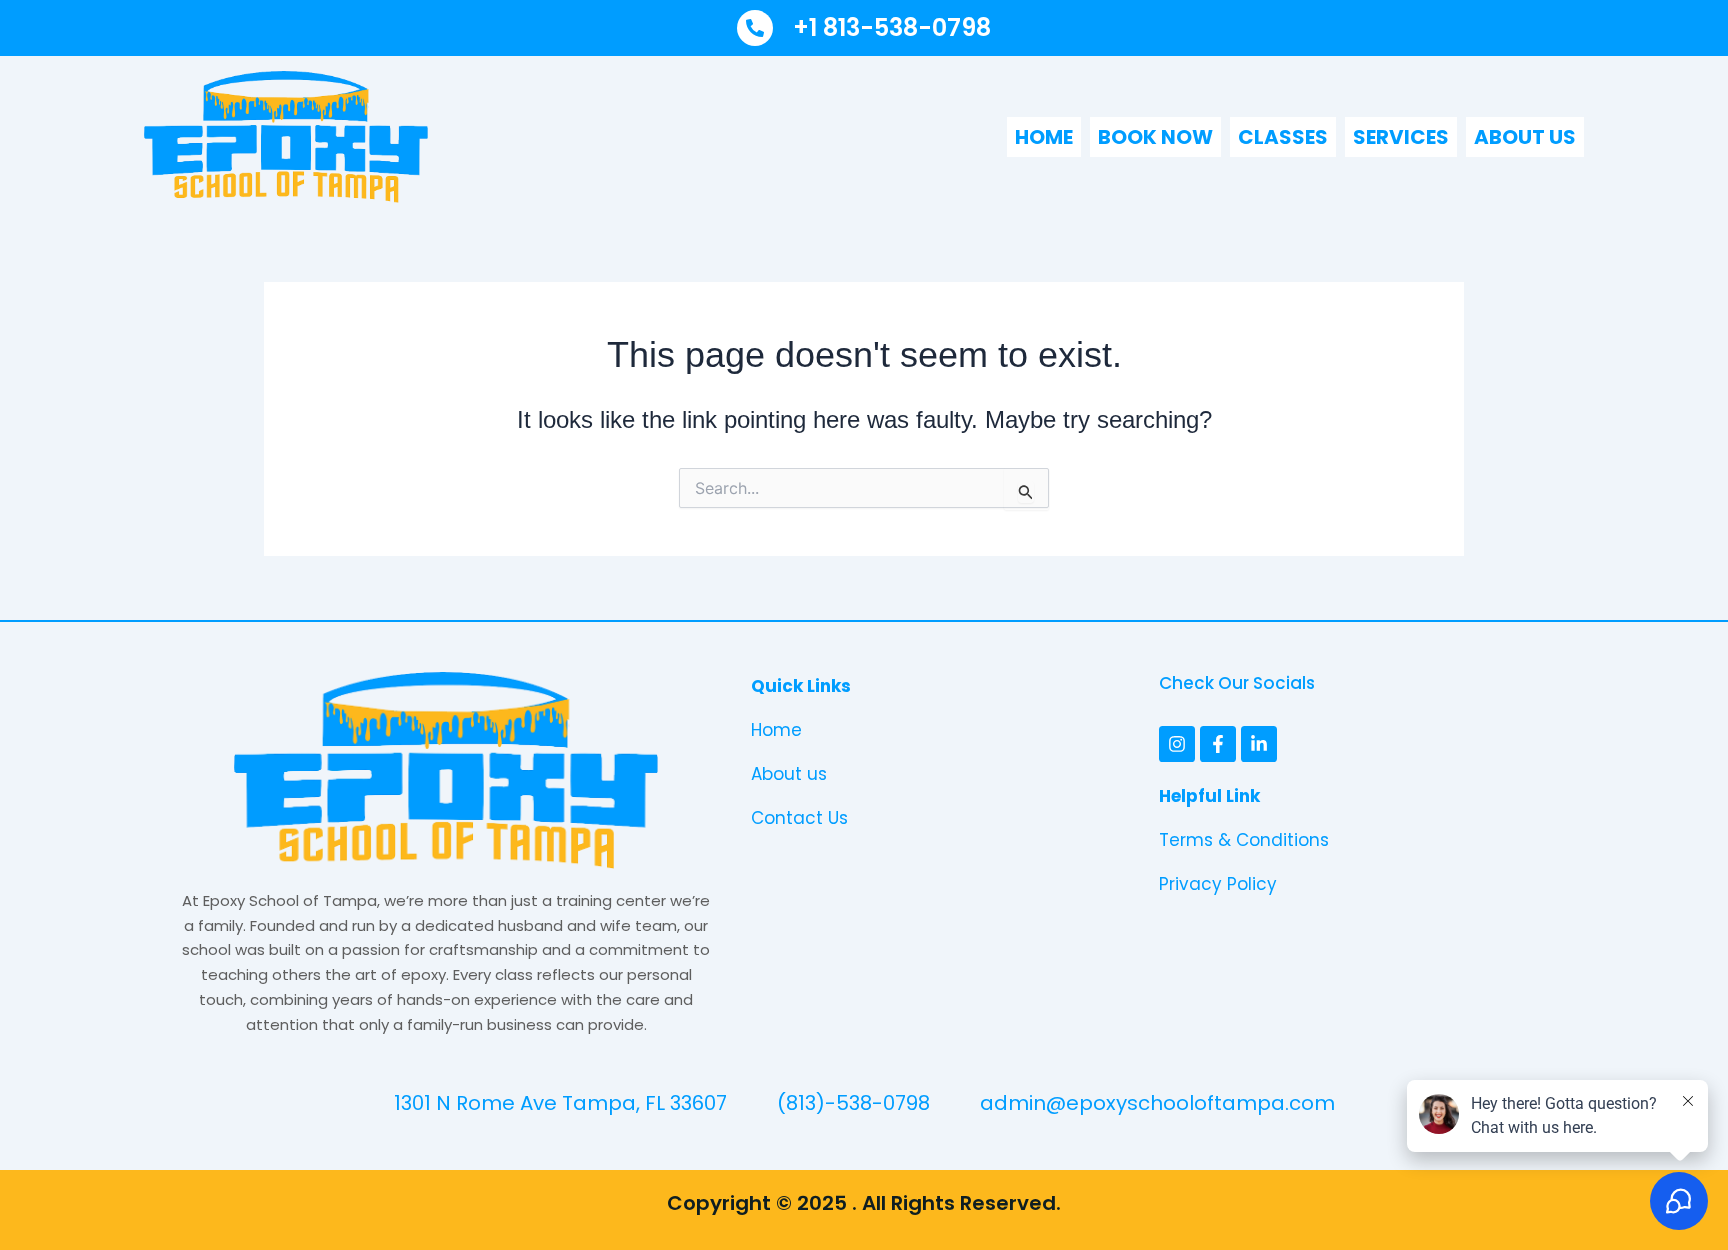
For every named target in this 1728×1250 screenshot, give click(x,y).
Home (1044, 137)
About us (1525, 137)
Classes (1283, 137)
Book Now (1155, 137)
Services (1401, 137)
